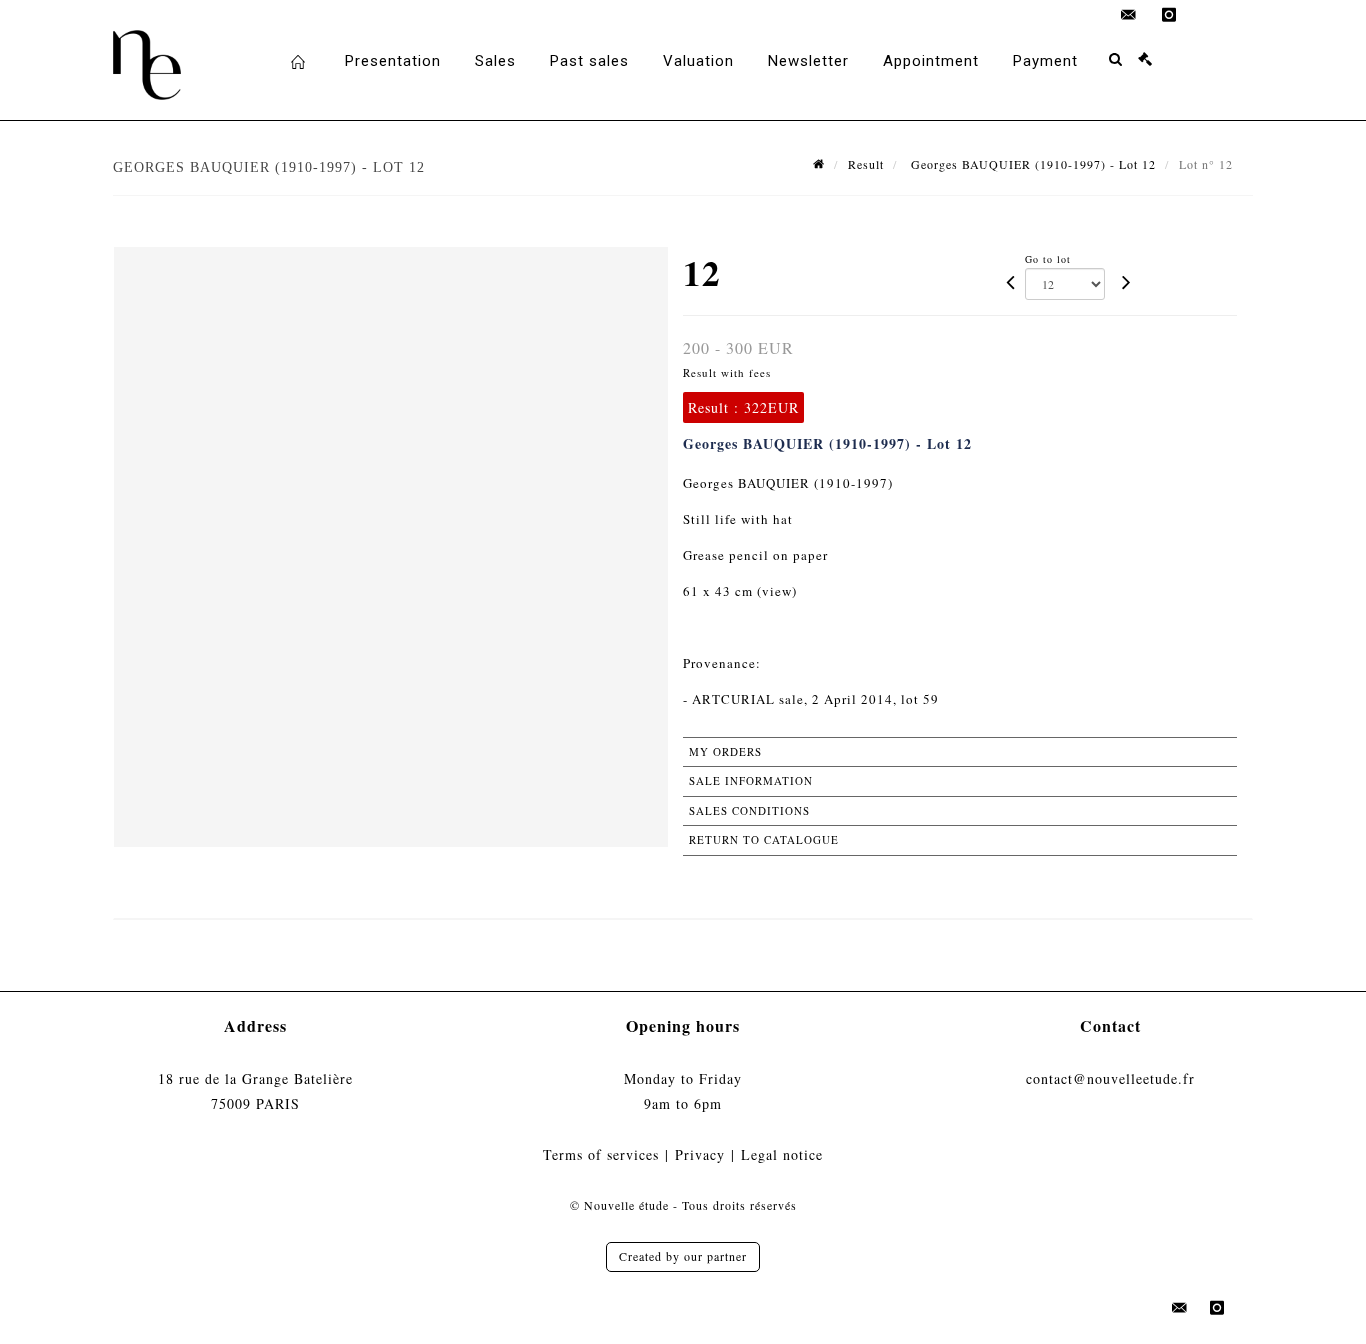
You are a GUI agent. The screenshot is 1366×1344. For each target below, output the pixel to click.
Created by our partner (683, 1256)
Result (866, 164)
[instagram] (1169, 15)
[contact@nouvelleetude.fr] (1129, 15)
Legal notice (782, 1154)
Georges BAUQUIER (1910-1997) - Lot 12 (1031, 164)
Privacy (700, 1154)
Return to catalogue (764, 839)
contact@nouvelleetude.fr (1110, 1078)
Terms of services (601, 1154)
